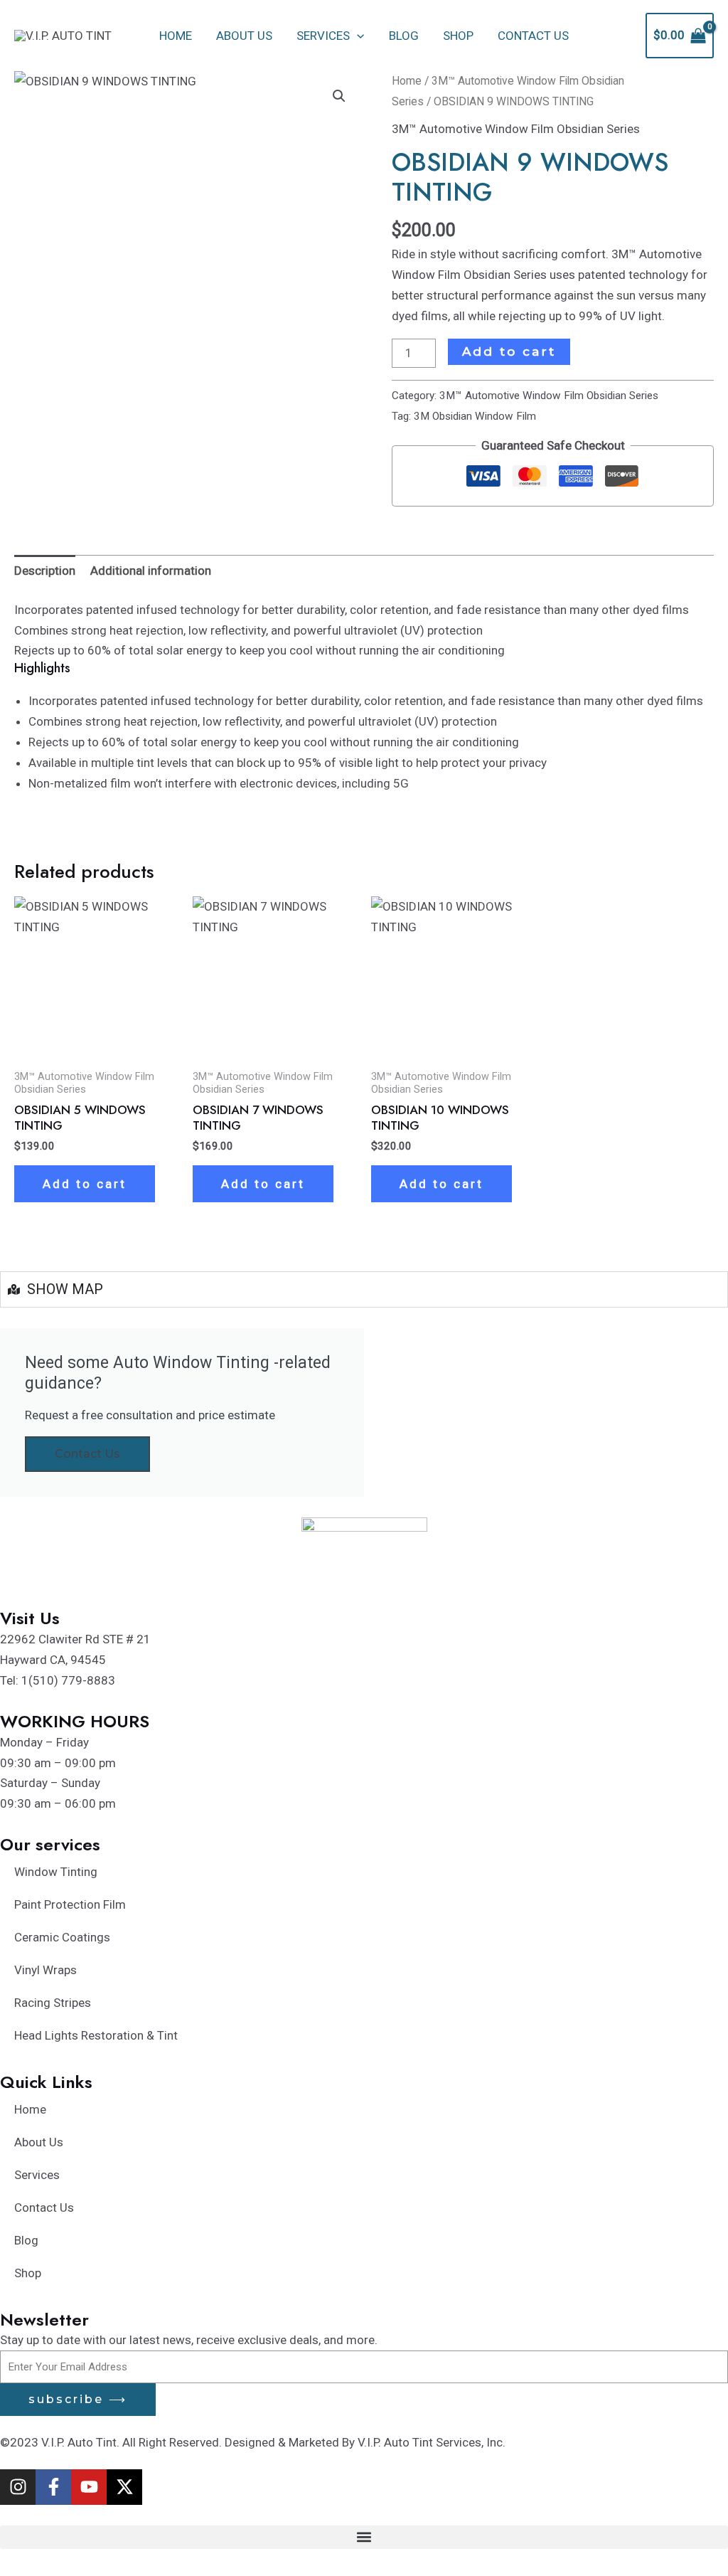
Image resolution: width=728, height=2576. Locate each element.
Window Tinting (56, 1872)
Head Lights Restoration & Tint (96, 2035)
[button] (357, 36)
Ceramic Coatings (62, 1937)
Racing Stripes (53, 2003)
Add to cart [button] (85, 1184)
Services (323, 36)
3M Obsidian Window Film (475, 416)
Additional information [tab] (151, 571)
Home (176, 36)
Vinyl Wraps (45, 1970)
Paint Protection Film (70, 1904)
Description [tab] (45, 571)
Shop (458, 36)
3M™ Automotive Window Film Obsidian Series (516, 129)
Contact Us (533, 36)
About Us (244, 36)
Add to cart (509, 351)
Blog (404, 36)
